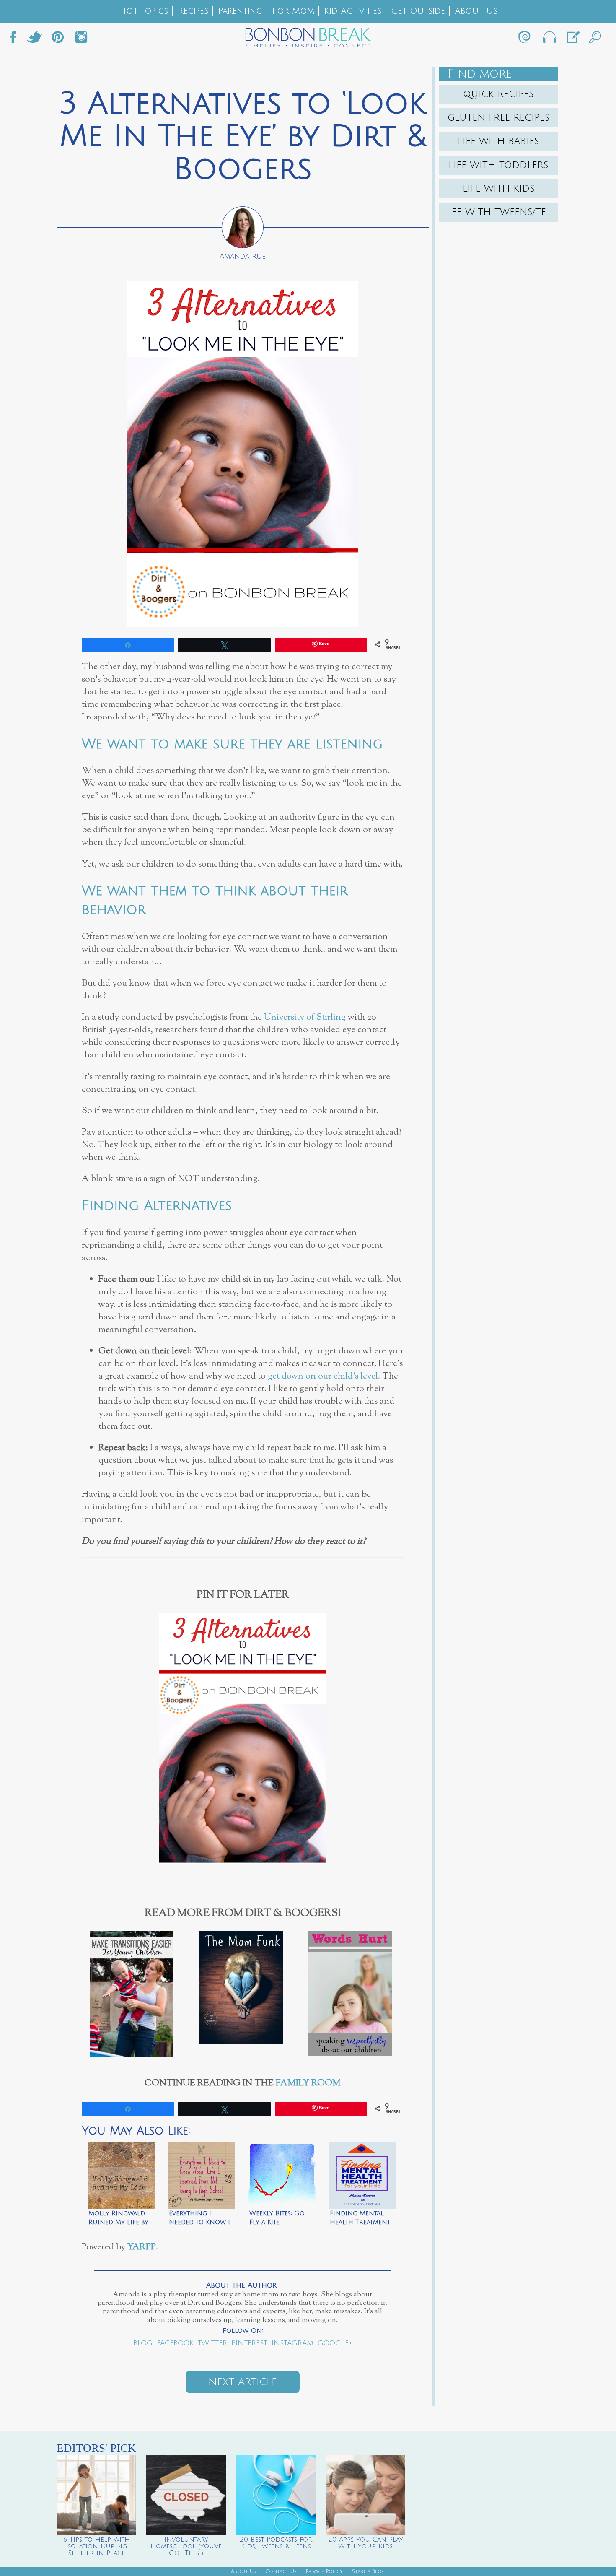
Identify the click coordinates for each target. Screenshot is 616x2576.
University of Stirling (305, 1017)
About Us (476, 11)
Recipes (193, 11)
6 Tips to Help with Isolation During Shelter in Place (97, 2546)
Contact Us (281, 2572)
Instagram (81, 39)
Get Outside (418, 11)
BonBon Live (549, 39)
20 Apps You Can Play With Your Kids (366, 2543)
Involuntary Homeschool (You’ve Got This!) (186, 2546)
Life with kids (499, 189)
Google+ (335, 2343)
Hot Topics (143, 11)
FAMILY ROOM (308, 2083)
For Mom (293, 11)
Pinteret (58, 39)
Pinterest (249, 2343)
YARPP (142, 2247)
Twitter (34, 39)
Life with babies (498, 141)
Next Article (243, 2382)
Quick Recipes (498, 94)
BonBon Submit (572, 39)
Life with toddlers (498, 165)
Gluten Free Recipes (499, 118)
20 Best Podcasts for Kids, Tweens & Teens (276, 2543)
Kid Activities (353, 11)
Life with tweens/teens (501, 212)
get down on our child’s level (323, 1376)
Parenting (240, 11)
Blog (143, 2343)
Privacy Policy (324, 2572)
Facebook (16, 39)
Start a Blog (369, 2572)
